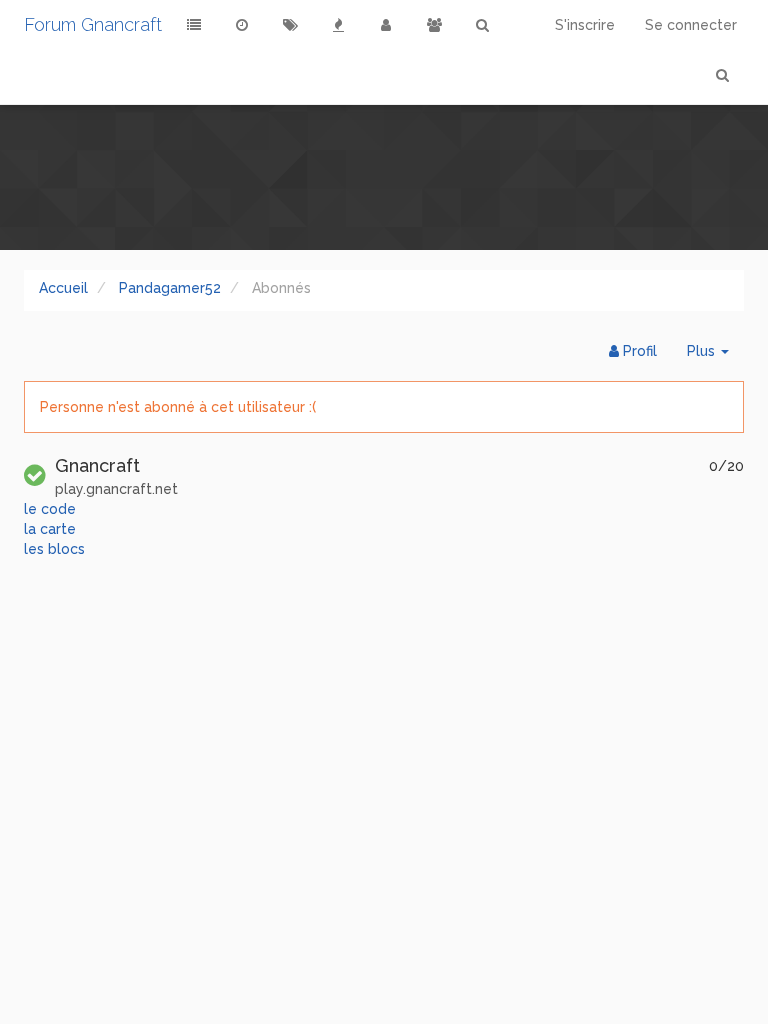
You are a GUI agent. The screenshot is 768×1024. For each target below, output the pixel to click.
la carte (50, 529)
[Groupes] (434, 25)
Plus (715, 356)
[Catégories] (194, 25)
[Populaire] (338, 25)
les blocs (54, 549)
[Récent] (242, 25)
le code (50, 509)
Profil (638, 351)
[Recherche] (482, 25)
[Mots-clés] (290, 25)
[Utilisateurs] (386, 25)
